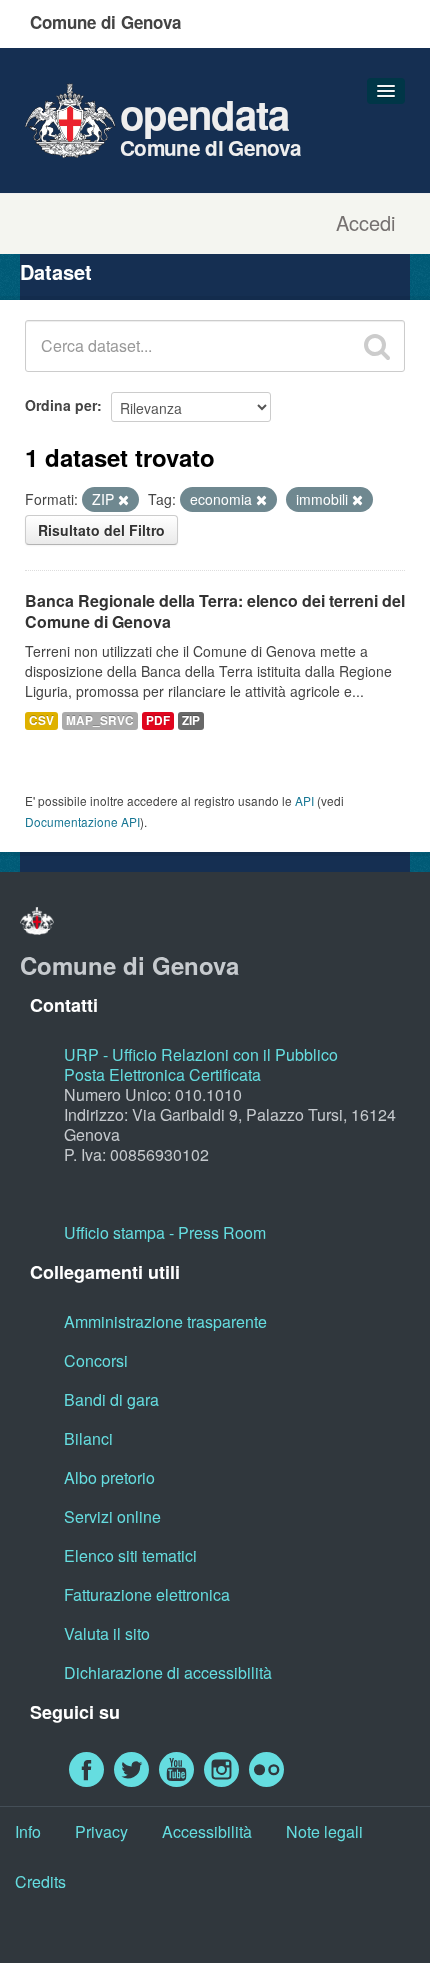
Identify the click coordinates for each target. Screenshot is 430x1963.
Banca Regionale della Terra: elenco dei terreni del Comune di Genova (215, 611)
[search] (377, 346)
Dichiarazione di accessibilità (168, 1672)
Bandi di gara (111, 1399)
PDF (158, 720)
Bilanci (88, 1438)
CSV (41, 720)
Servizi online (112, 1516)
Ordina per (61, 405)
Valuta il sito (107, 1633)
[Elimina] (123, 500)
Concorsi (96, 1360)
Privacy (101, 1831)
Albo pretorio (109, 1477)
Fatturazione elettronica (147, 1594)
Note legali (324, 1831)
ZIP (191, 720)
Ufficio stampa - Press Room (165, 1232)
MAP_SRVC (100, 720)
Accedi (365, 223)
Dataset (56, 271)
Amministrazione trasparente (165, 1321)
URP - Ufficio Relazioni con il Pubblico (201, 1054)
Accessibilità (207, 1831)
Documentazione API (82, 821)
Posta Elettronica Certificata (162, 1074)
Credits (40, 1881)
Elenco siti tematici (130, 1555)
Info (28, 1831)
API (304, 800)
